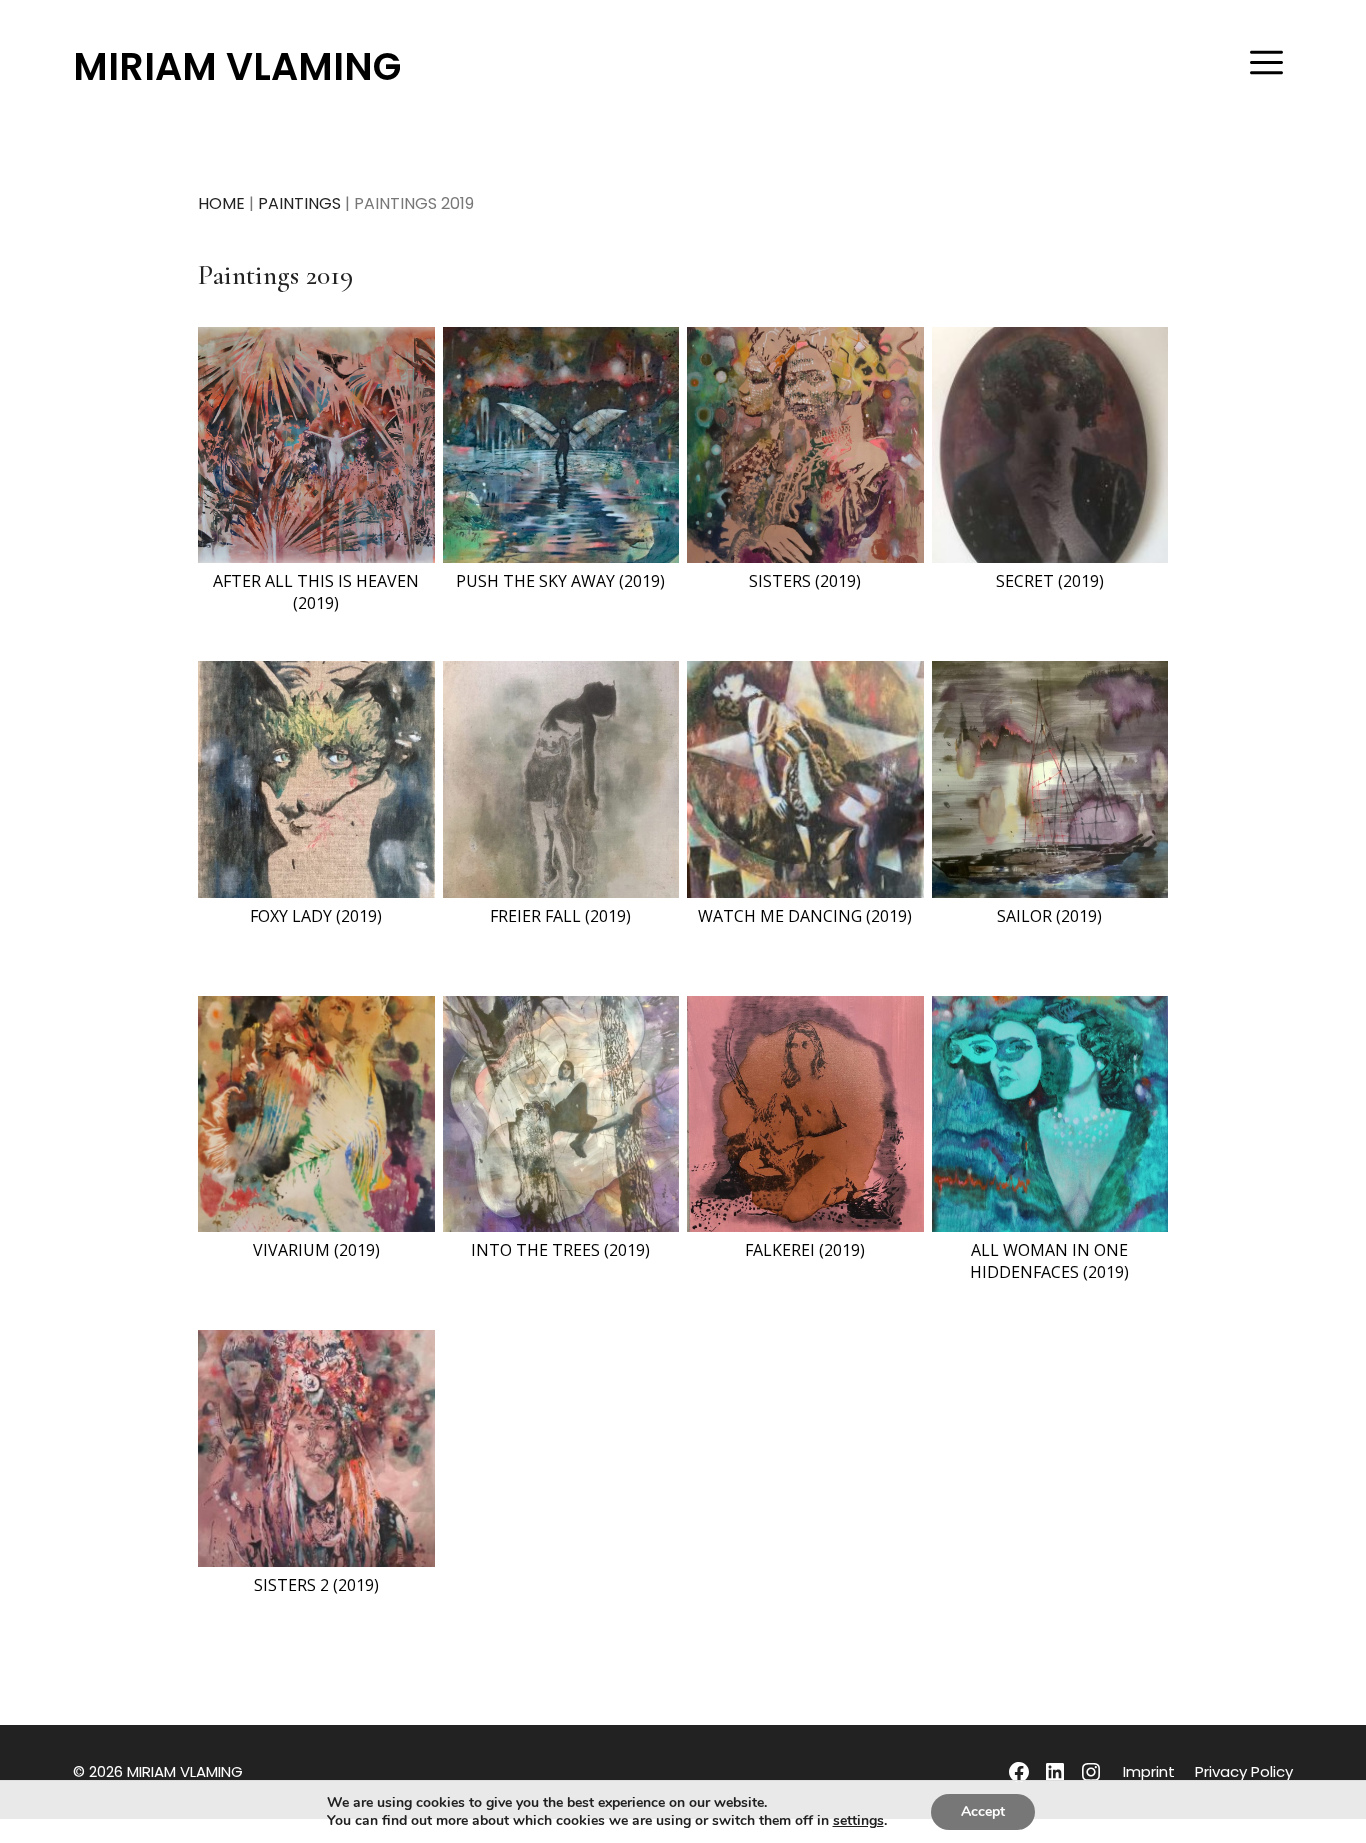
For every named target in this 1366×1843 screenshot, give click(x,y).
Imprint (1149, 1771)
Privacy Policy (1244, 1771)
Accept (983, 1811)
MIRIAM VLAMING (237, 66)
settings (858, 1821)
